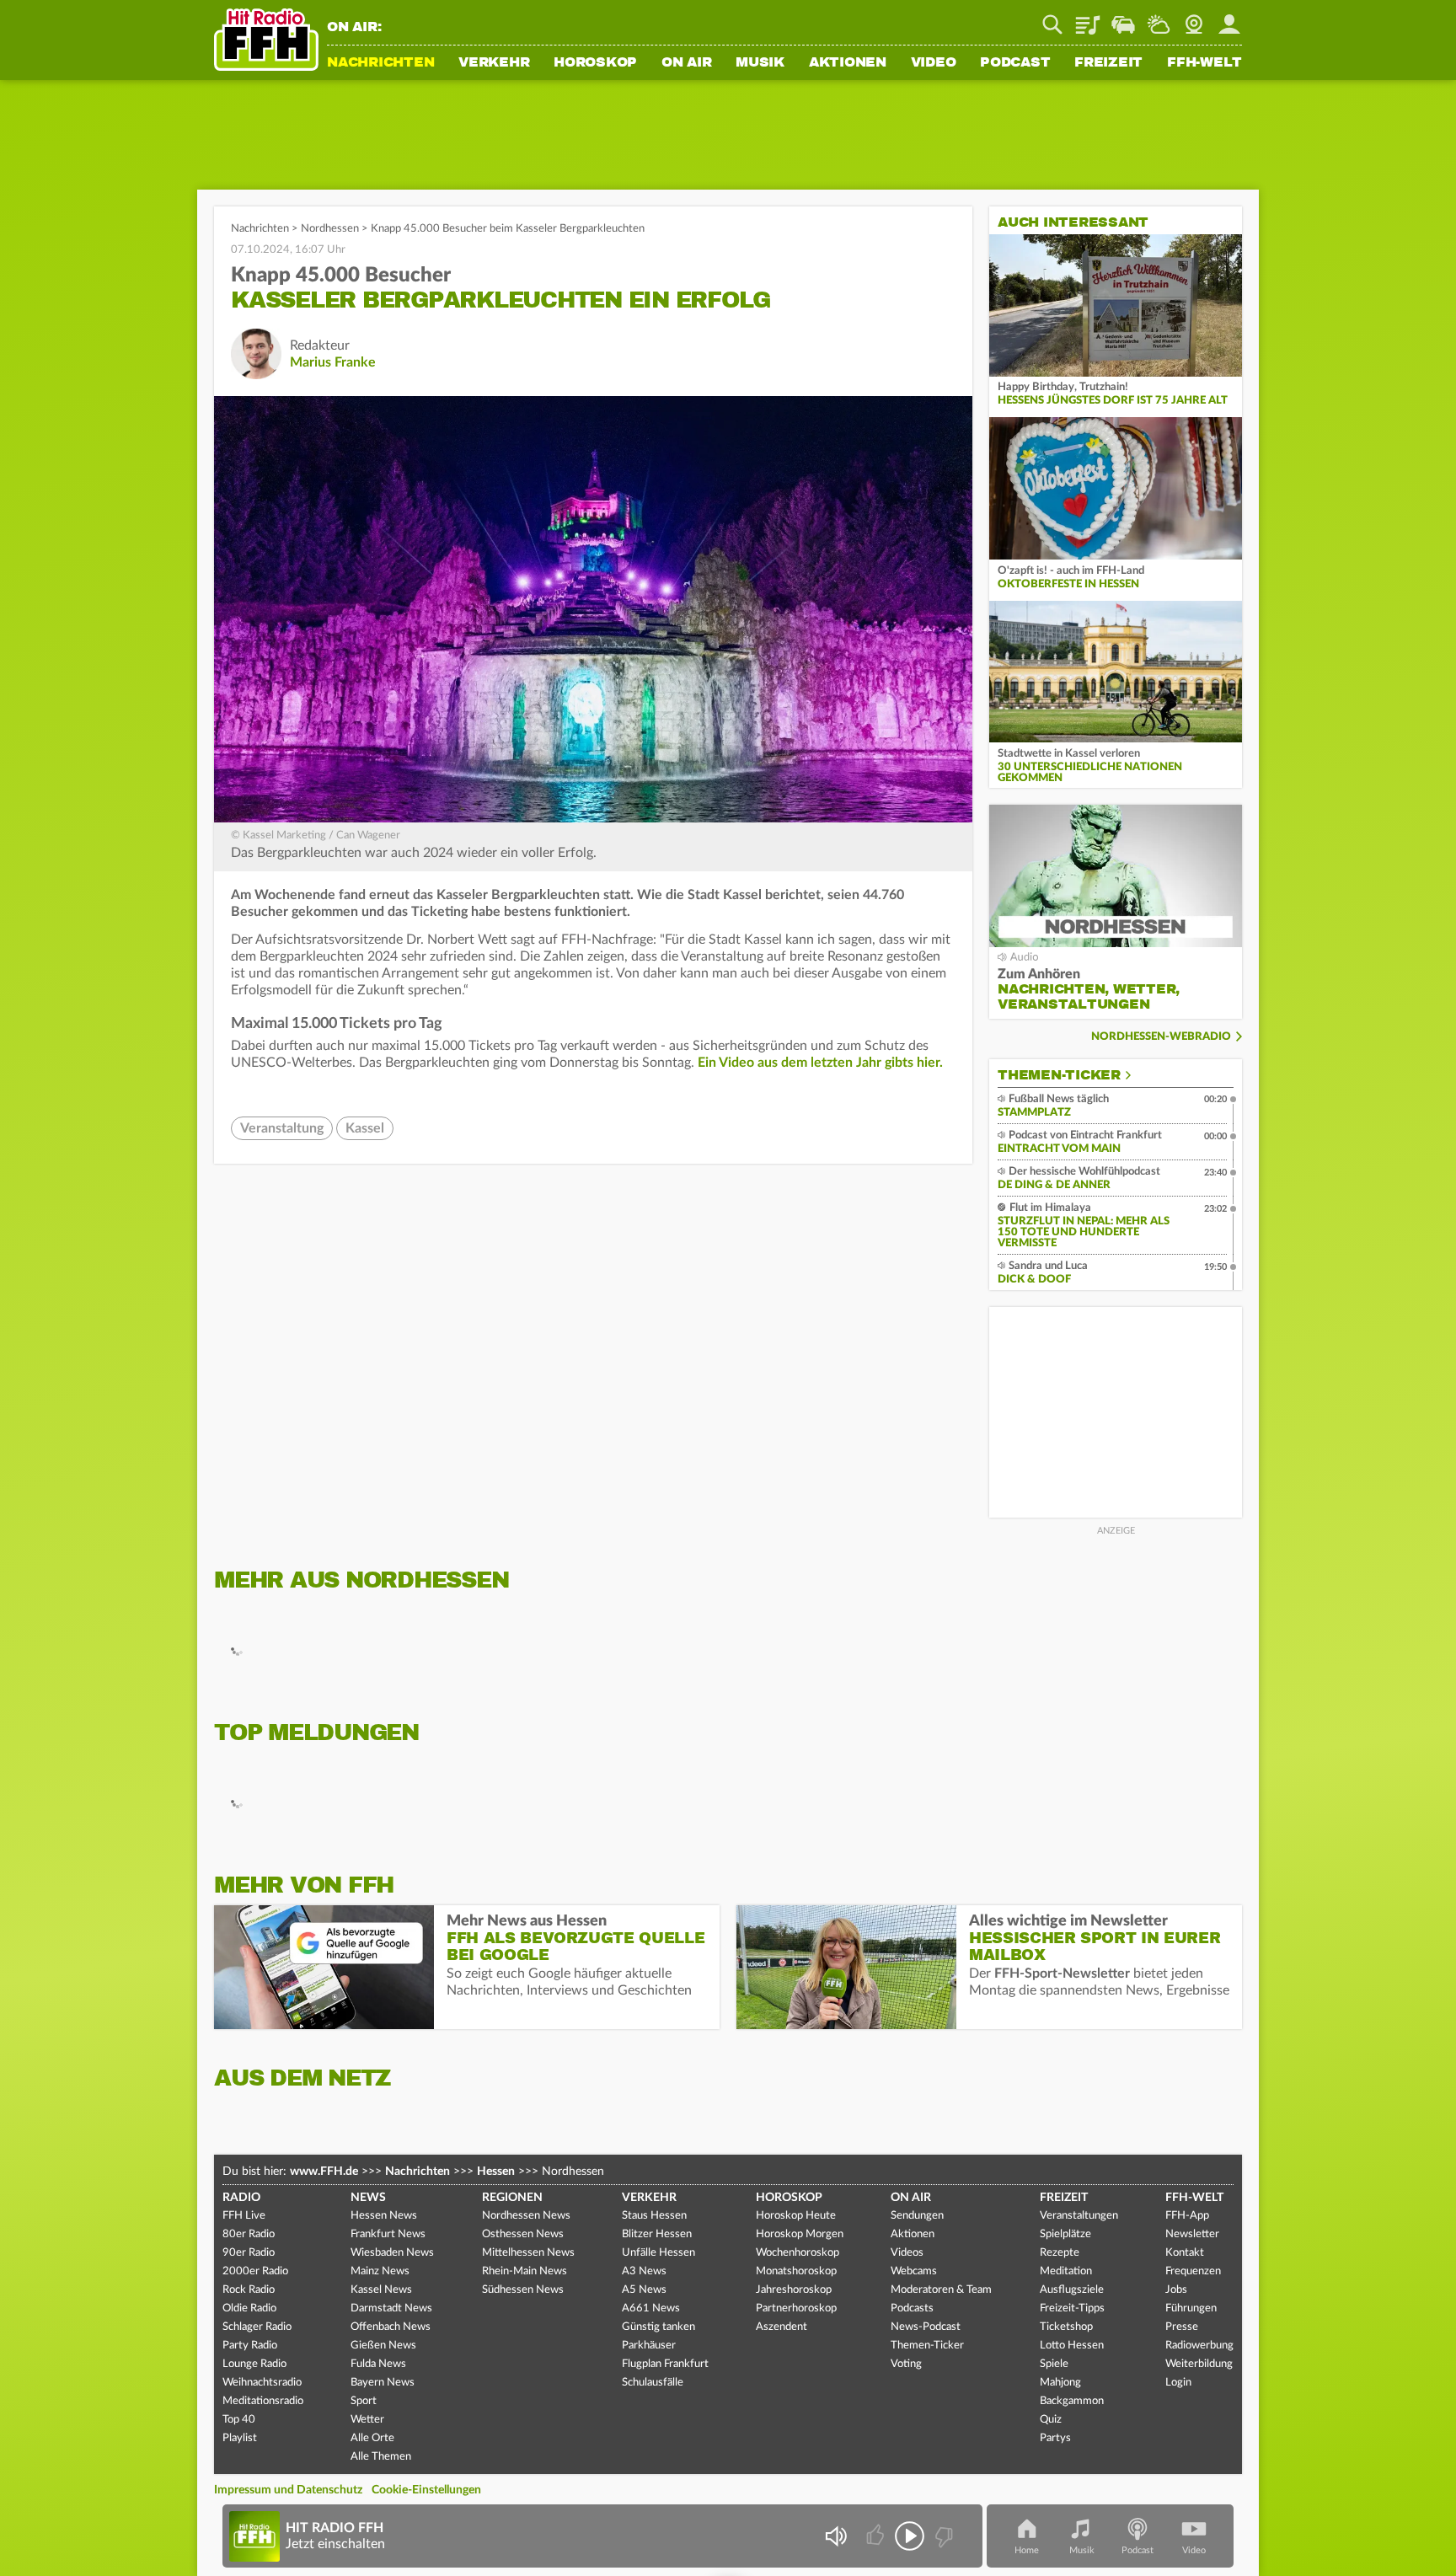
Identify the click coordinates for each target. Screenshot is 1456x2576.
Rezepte (1060, 2253)
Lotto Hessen (1072, 2346)
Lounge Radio (254, 2364)
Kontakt (1185, 2253)
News (368, 2198)
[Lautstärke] (835, 2536)
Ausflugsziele (1072, 2290)
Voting (906, 2364)
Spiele (1054, 2364)
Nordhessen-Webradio (1161, 1037)
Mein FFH (1229, 19)
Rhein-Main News (525, 2271)
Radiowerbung (1199, 2346)
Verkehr (494, 63)
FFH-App (1187, 2216)
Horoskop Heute (796, 2216)
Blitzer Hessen (657, 2234)
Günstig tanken (658, 2327)
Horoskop (595, 63)
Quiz (1051, 2420)
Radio (241, 2198)
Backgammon (1072, 2401)
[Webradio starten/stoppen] (910, 2536)
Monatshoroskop (796, 2271)
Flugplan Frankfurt (665, 2364)
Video (934, 63)
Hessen (496, 2172)
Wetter (1159, 19)
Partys (1055, 2438)
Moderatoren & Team (941, 2290)
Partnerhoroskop (796, 2308)
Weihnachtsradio (262, 2383)
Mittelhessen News (528, 2253)
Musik (760, 63)
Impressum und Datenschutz (288, 2490)
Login (1178, 2383)
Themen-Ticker (1059, 1075)
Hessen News (384, 2216)
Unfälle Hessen (658, 2253)
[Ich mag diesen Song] (877, 2536)
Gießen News (383, 2346)
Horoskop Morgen (800, 2234)
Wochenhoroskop (798, 2253)
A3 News (644, 2271)
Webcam (1194, 19)
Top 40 (239, 2420)
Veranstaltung (282, 1128)
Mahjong (1060, 2383)
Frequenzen (1193, 2271)
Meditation (1066, 2271)
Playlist (1088, 19)
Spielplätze (1065, 2234)
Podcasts (912, 2308)
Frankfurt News (388, 2234)
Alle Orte (372, 2438)
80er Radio (249, 2234)
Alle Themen (381, 2457)
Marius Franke (333, 362)
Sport (364, 2401)
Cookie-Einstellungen (426, 2490)
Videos (907, 2253)
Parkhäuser (649, 2346)
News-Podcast (926, 2327)
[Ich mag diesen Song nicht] (942, 2536)
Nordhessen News (526, 2216)
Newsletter (1192, 2234)
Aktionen (848, 63)
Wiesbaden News (392, 2253)
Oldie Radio (249, 2308)
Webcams (914, 2271)
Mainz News (380, 2271)
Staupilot (1123, 19)
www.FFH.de (324, 2172)
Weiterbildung (1199, 2364)
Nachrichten (380, 63)
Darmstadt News (391, 2308)
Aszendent (782, 2327)
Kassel (365, 1128)
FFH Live (244, 2216)
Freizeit (1108, 63)
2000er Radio (255, 2271)
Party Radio (250, 2346)
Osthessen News (523, 2234)
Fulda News (378, 2364)
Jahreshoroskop (794, 2290)
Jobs (1176, 2290)
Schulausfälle (653, 2383)
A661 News (651, 2308)
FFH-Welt (1204, 63)
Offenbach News (391, 2327)
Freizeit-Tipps (1072, 2308)
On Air (687, 63)
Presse (1182, 2327)
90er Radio (249, 2253)
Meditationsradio (263, 2401)
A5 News (644, 2290)
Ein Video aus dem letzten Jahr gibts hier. (820, 1063)
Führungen (1191, 2308)
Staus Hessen (654, 2216)
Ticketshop (1066, 2327)
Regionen (512, 2198)
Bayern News (383, 2383)
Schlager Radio (257, 2327)
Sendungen (917, 2216)
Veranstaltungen (1079, 2216)
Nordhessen (330, 229)
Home (1027, 2550)
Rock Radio (249, 2290)
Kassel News (381, 2290)
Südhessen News (523, 2290)
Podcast (1015, 63)
